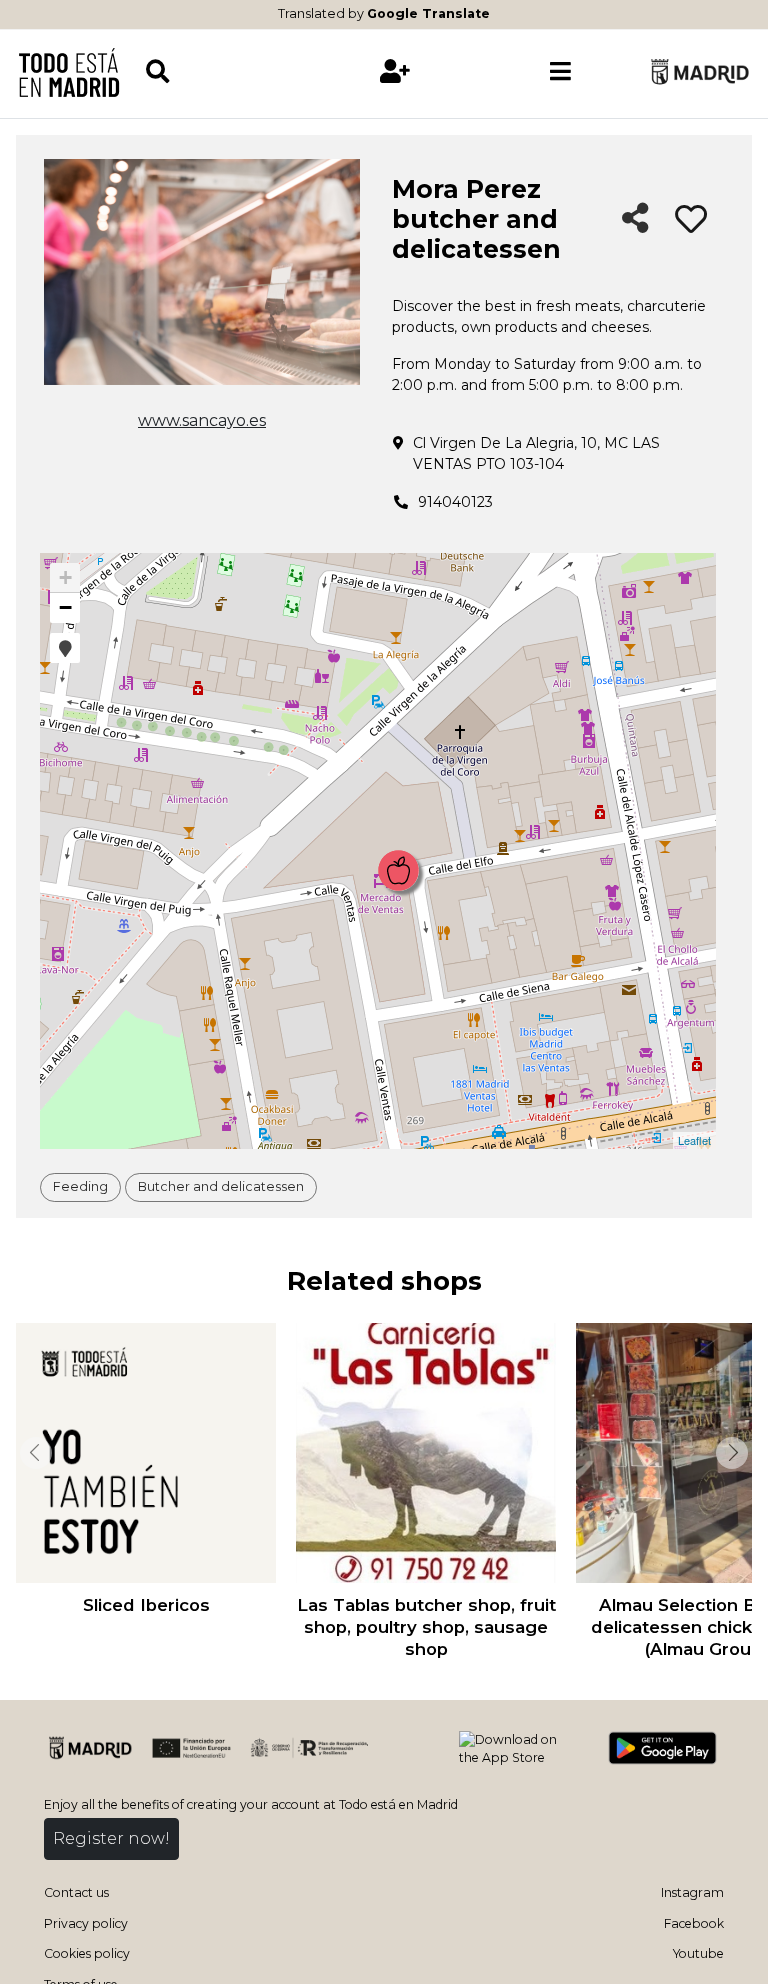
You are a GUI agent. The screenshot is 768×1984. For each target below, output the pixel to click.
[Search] (228, 72)
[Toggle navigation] (560, 72)
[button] (65, 648)
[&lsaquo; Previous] (34, 1453)
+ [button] (65, 577)
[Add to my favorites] (691, 220)
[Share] (635, 219)
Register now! (111, 1838)
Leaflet (694, 1140)
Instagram (692, 1892)
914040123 (455, 502)
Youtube (698, 1953)
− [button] (65, 607)
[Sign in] (395, 72)
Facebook (694, 1923)
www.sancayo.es (202, 420)
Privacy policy (86, 1923)
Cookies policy (87, 1953)
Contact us (76, 1892)
